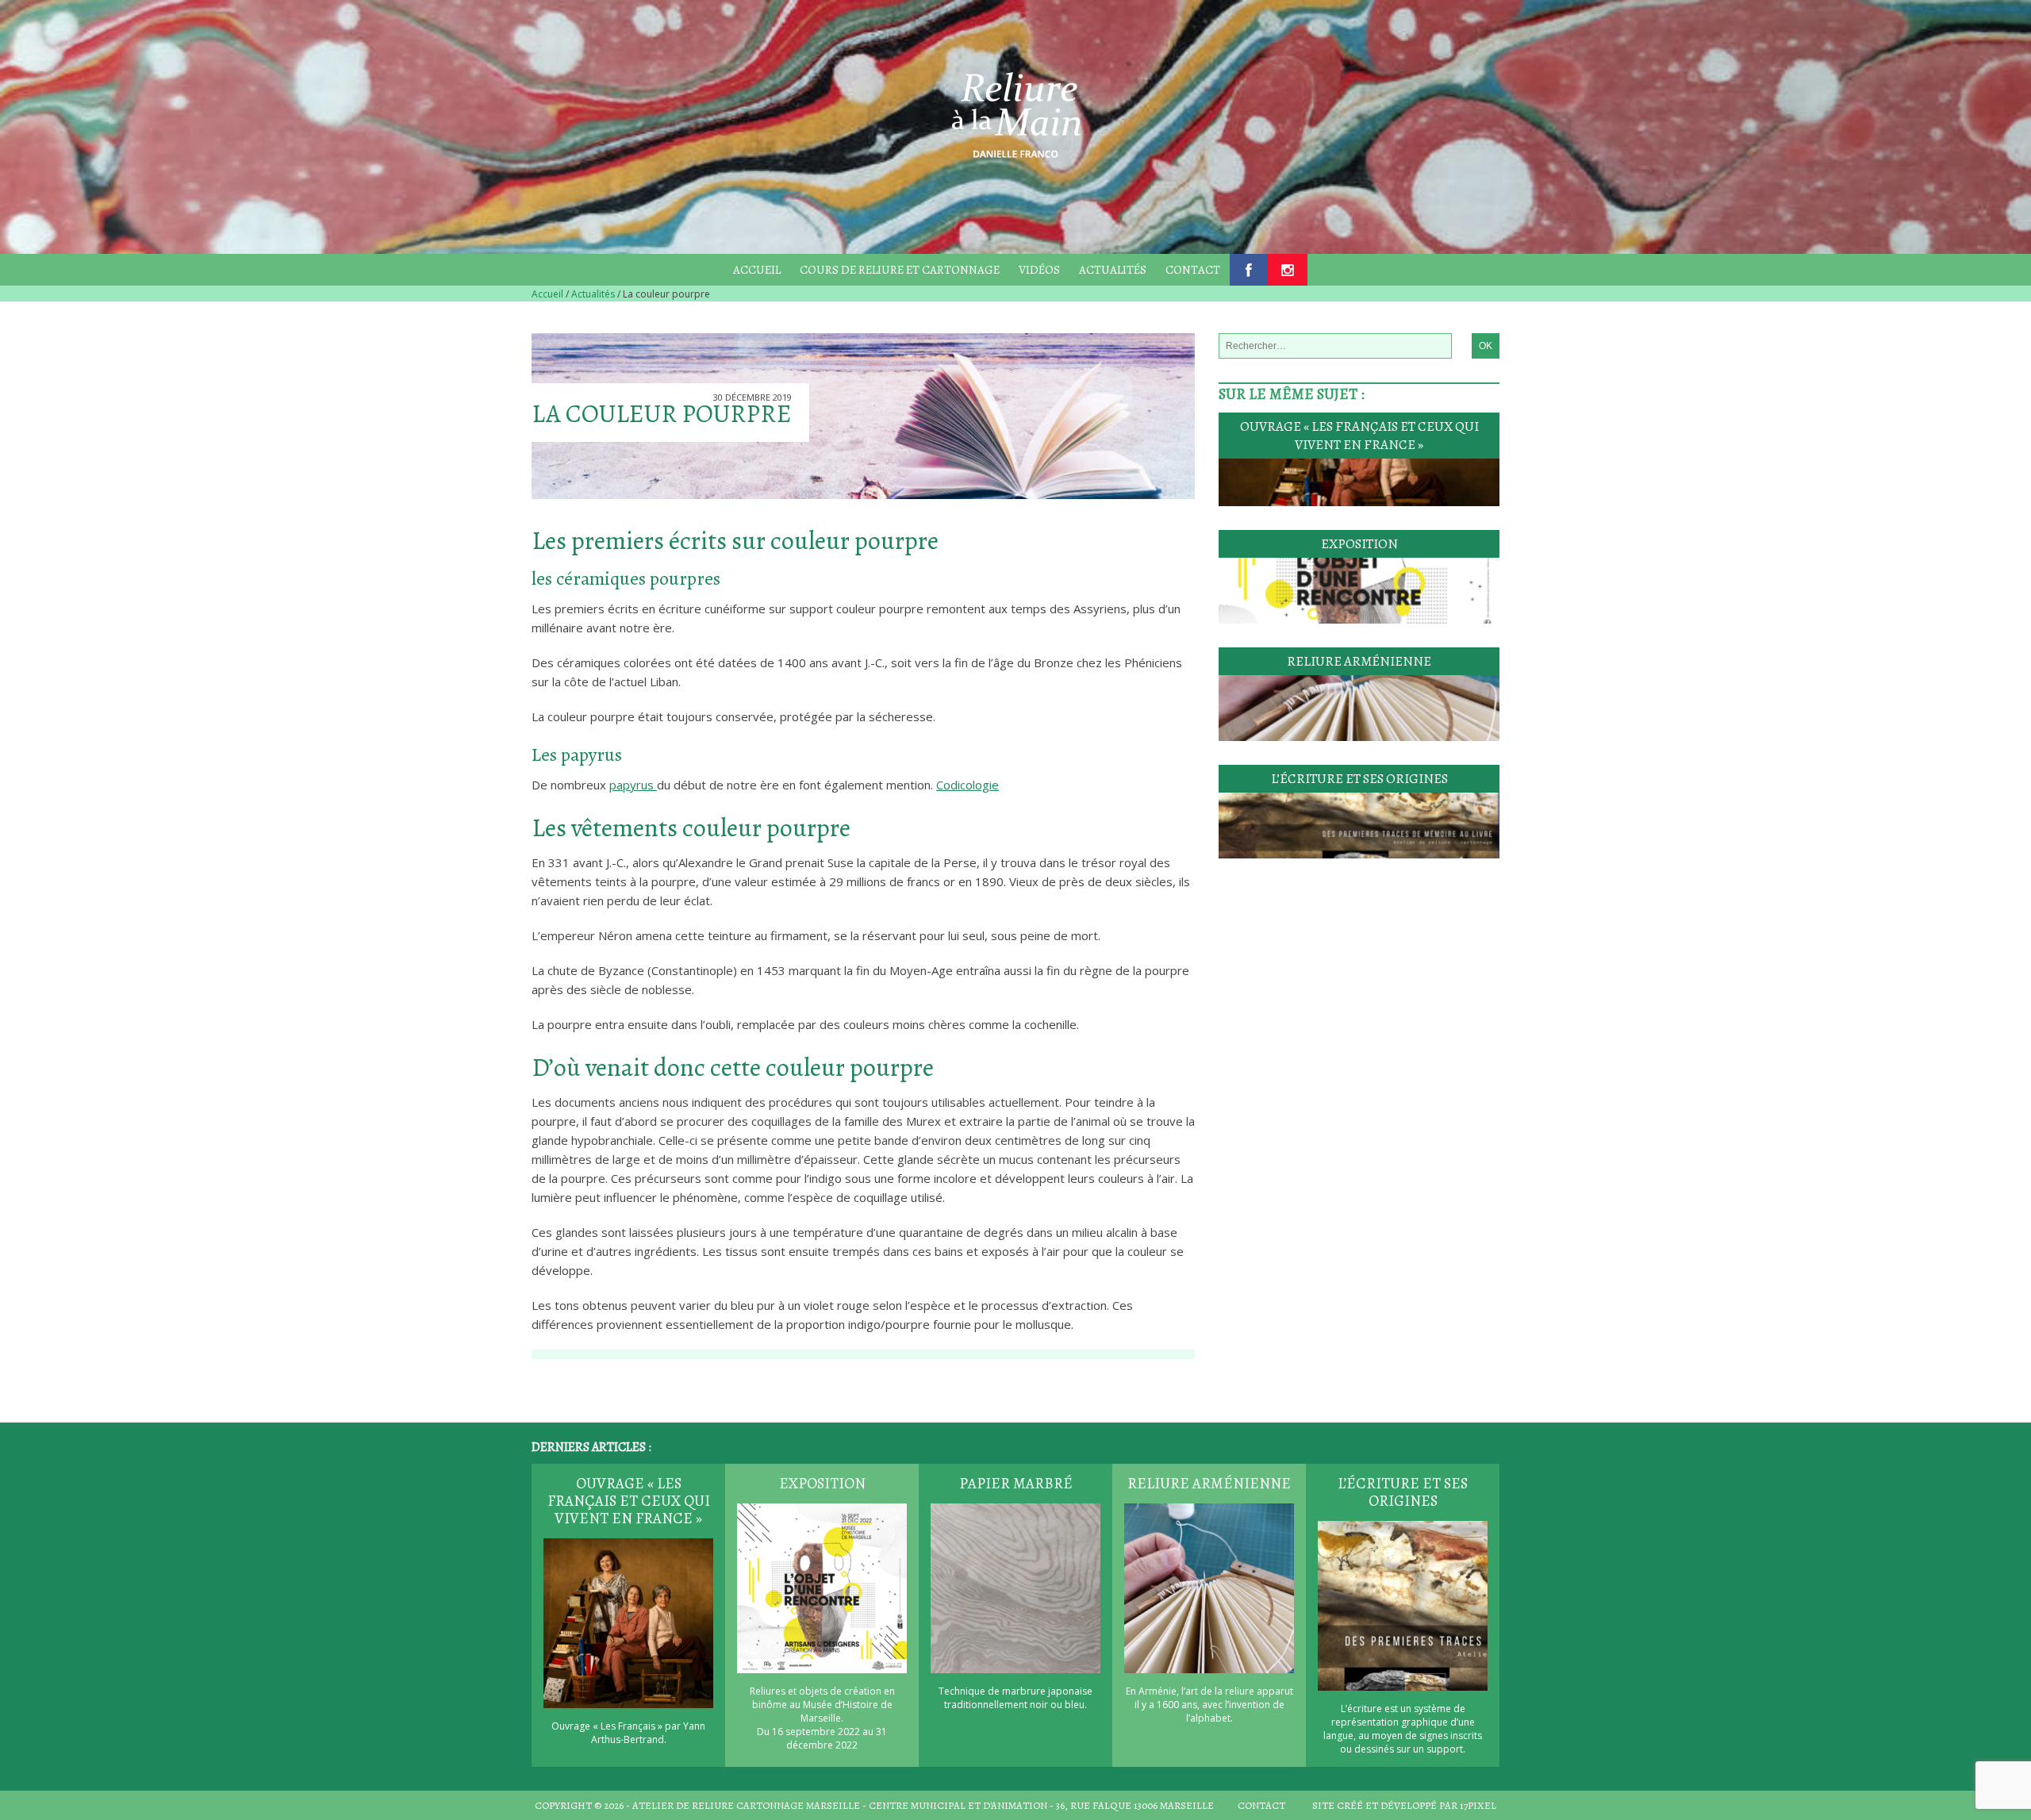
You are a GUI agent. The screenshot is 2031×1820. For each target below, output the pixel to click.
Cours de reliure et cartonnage (900, 270)
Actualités (1113, 270)
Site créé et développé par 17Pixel (1404, 1805)
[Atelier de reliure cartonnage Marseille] (1015, 112)
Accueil (757, 270)
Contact (1193, 270)
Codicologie (968, 785)
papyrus (633, 785)
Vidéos (1039, 270)
